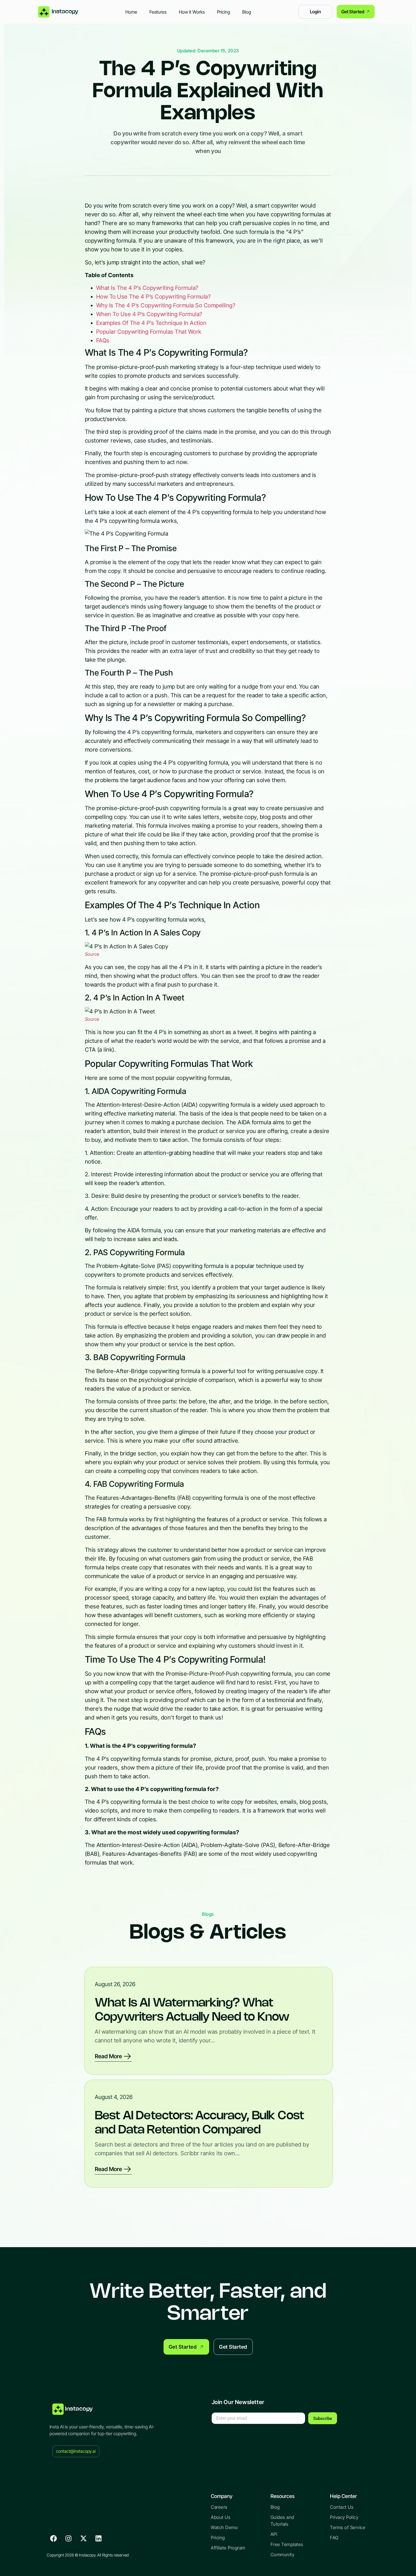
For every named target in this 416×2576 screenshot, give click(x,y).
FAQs (103, 340)
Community (283, 2555)
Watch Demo (224, 2527)
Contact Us (342, 2507)
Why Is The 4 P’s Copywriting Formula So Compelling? (166, 305)
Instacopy (79, 2409)
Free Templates (287, 2544)
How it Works (192, 12)
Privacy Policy (344, 2517)
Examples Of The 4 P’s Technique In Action (151, 323)
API (274, 2534)
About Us (221, 2517)
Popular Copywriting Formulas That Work (149, 332)
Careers (219, 2507)
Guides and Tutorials (282, 2521)
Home (131, 12)
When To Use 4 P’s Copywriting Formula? (149, 314)
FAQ (334, 2538)
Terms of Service (348, 2527)
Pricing (224, 12)
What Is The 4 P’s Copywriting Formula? (147, 288)
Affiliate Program (228, 2548)
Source (92, 954)
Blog (247, 12)
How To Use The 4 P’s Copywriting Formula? (154, 297)
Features (158, 12)
